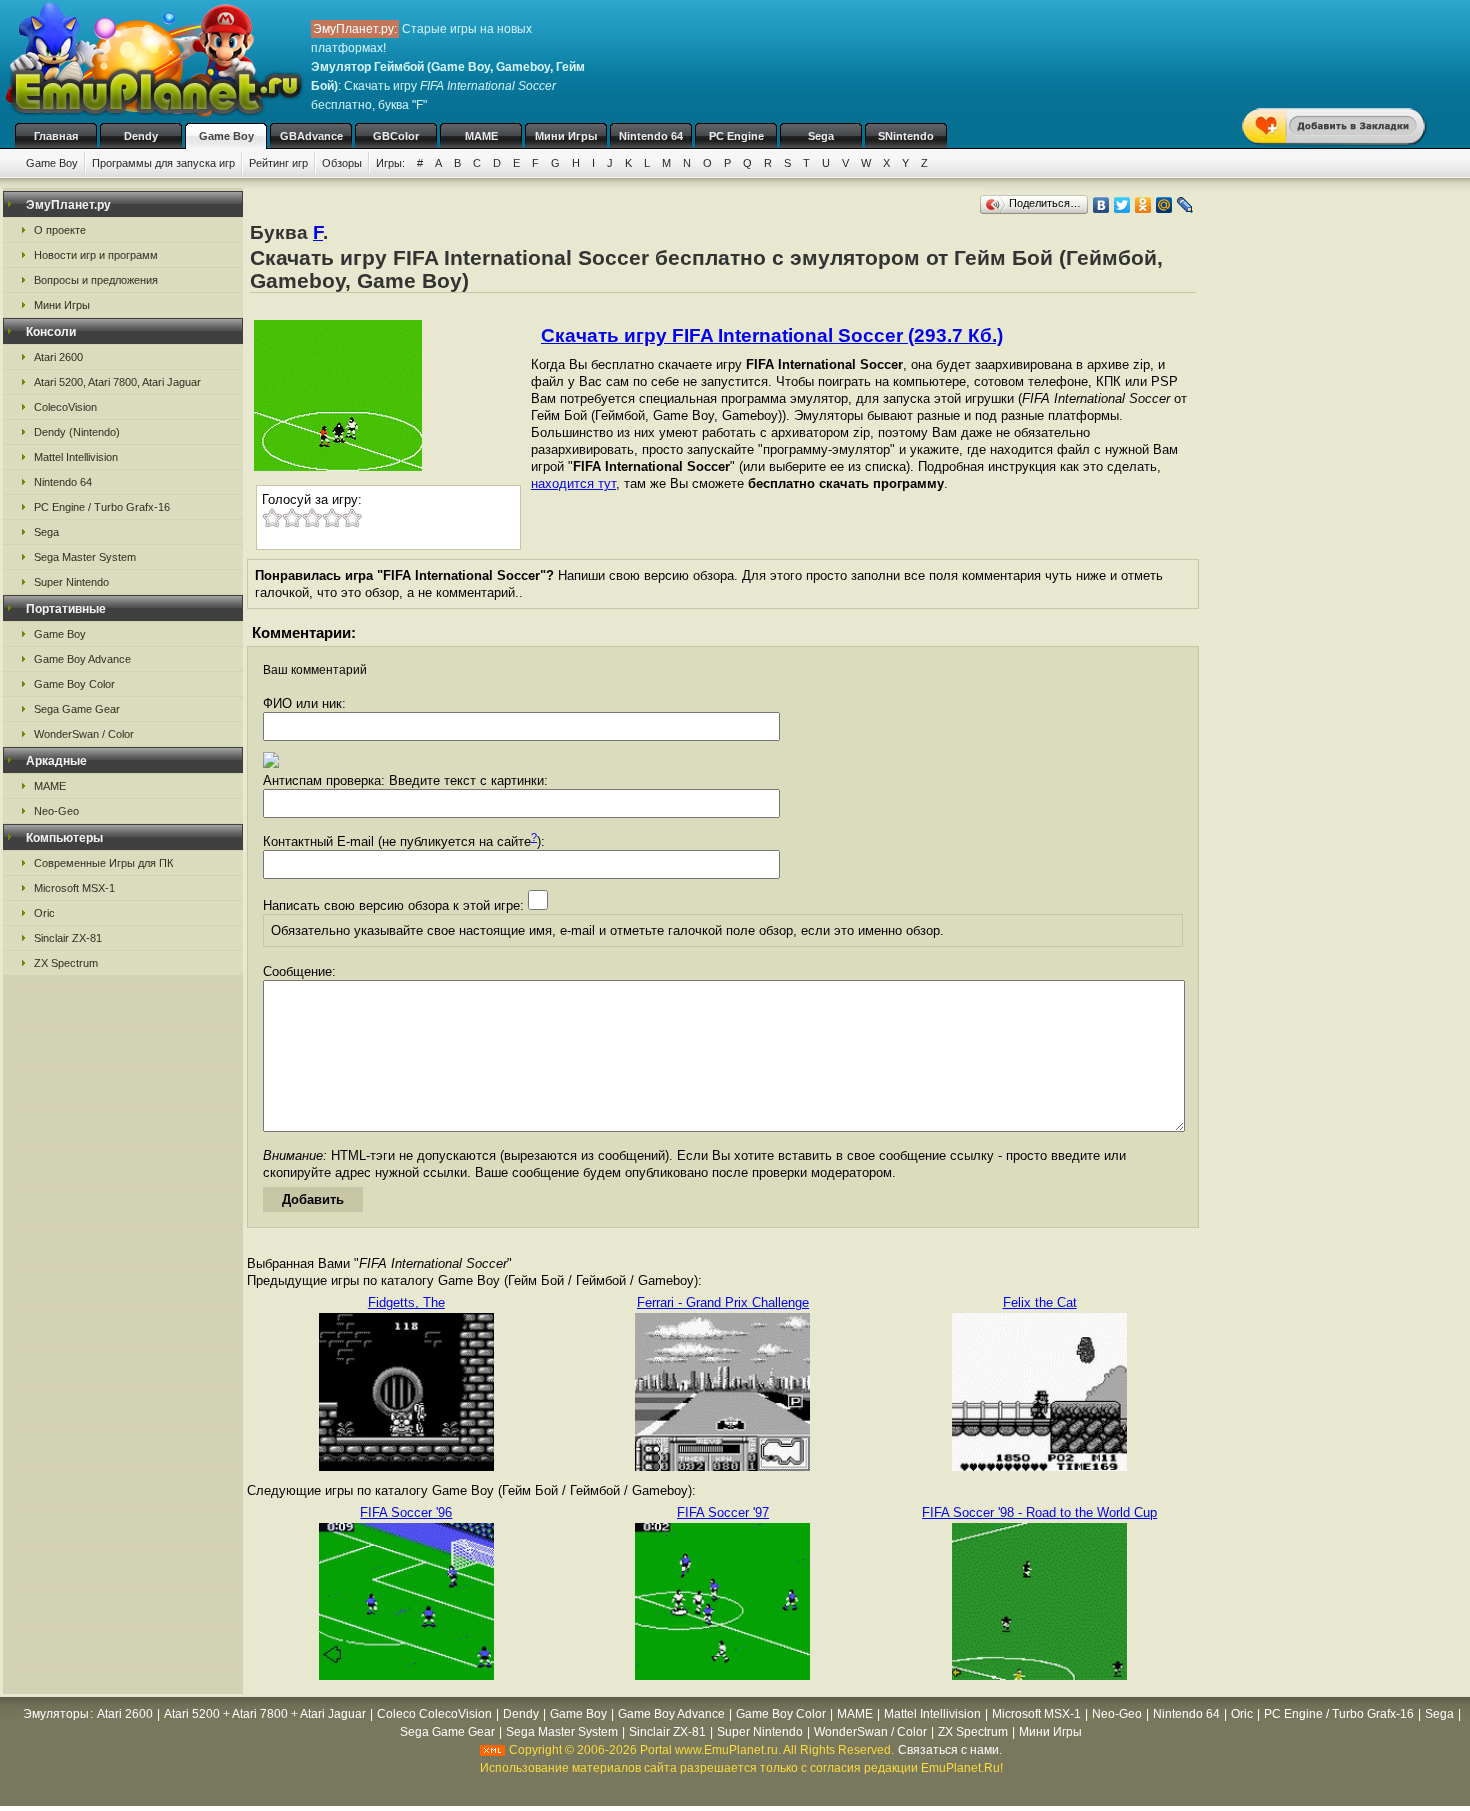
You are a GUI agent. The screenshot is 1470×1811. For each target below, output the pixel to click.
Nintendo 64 (651, 136)
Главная (56, 136)
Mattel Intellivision (76, 457)
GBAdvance (311, 136)
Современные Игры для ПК (103, 863)
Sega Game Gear (77, 709)
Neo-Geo (56, 811)
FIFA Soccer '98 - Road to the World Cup (1039, 1512)
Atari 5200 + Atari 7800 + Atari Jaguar (265, 1714)
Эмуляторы (56, 1714)
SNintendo (906, 136)
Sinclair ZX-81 (68, 938)
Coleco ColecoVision (434, 1714)
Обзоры (342, 163)
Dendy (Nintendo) (77, 432)
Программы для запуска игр (163, 163)
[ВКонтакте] (1101, 205)
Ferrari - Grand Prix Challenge (723, 1302)
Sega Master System (85, 557)
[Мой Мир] (1164, 205)
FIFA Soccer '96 (406, 1512)
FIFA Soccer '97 (723, 1512)
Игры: (390, 163)
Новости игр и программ (96, 255)
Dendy (141, 136)
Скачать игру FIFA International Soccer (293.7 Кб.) (772, 335)
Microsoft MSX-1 (74, 888)
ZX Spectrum (66, 963)
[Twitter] (1122, 205)
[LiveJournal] (1185, 205)
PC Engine (736, 136)
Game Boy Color (74, 684)
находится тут (573, 483)
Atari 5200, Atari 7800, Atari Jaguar (117, 382)
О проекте (60, 230)
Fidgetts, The (406, 1302)
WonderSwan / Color (84, 734)
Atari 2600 (58, 357)
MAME (481, 136)
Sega (821, 136)
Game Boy (226, 136)
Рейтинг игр (278, 163)
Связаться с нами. (950, 1750)
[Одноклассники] (1143, 205)
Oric (44, 913)
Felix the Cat (1040, 1302)
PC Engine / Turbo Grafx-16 (102, 507)
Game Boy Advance (82, 659)
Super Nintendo (71, 582)
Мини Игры (566, 136)
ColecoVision (65, 407)
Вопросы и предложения (96, 280)
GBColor (396, 136)
